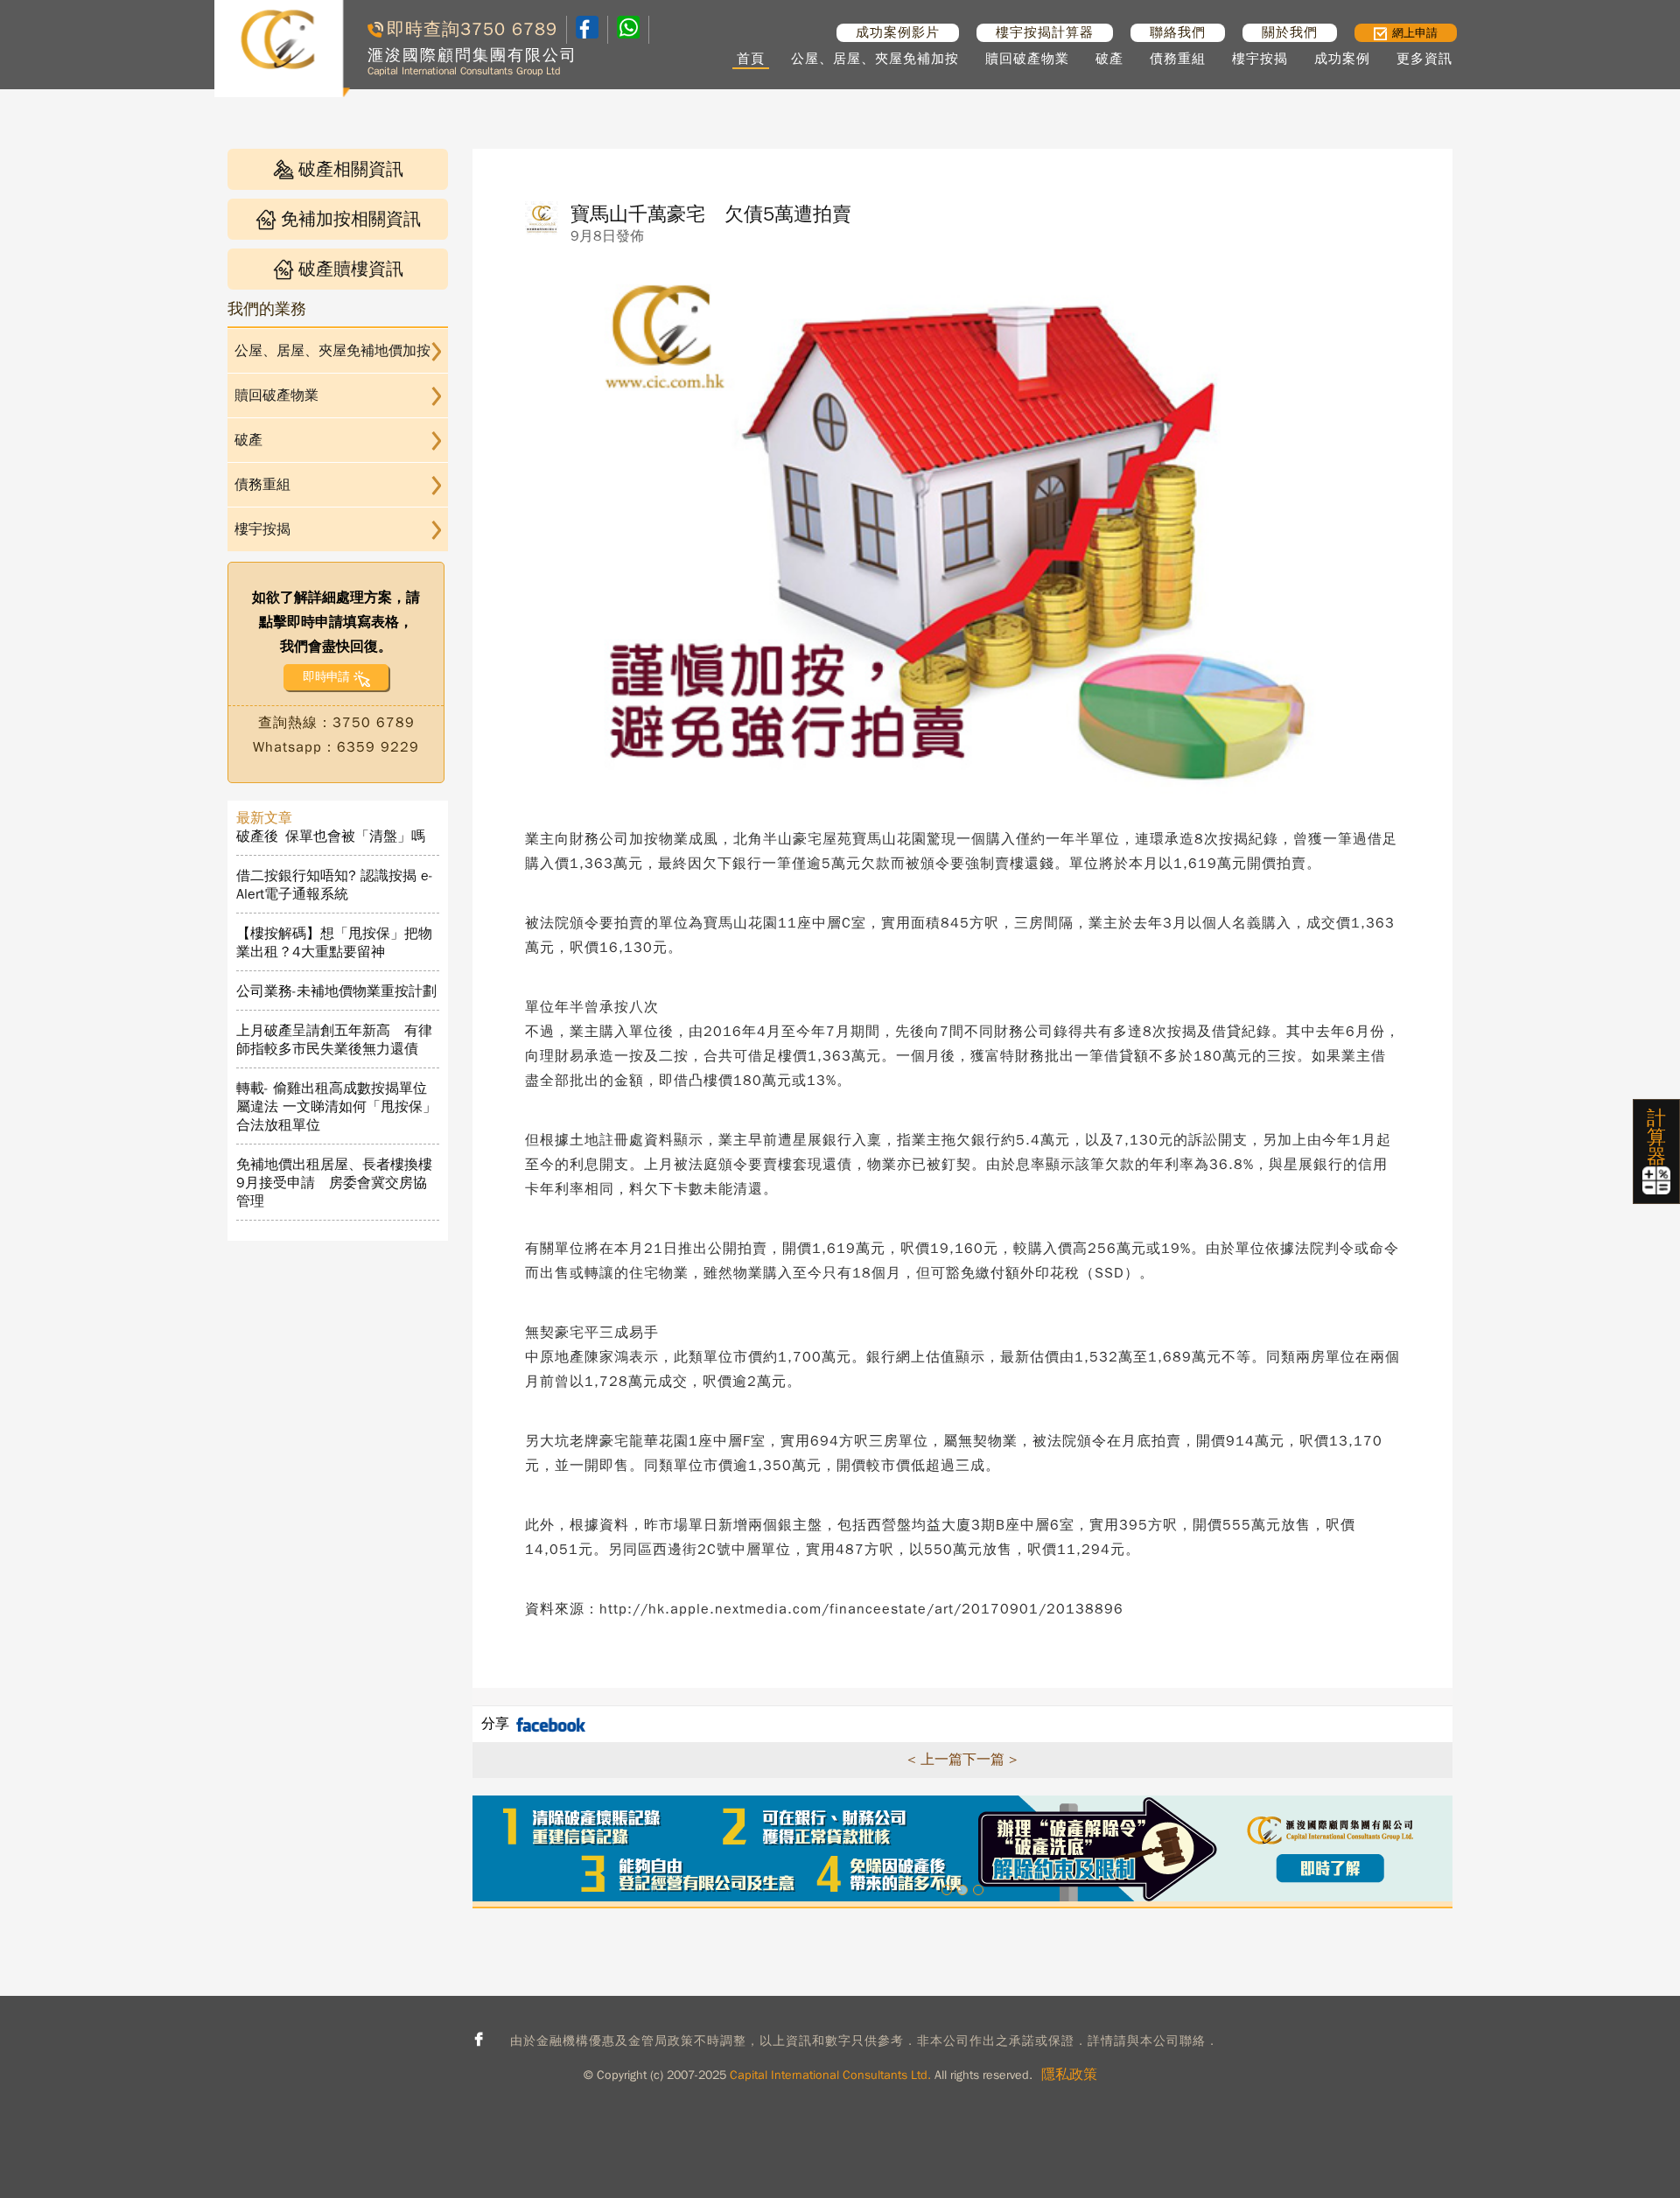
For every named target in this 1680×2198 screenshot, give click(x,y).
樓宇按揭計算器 (1045, 32)
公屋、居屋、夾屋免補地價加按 (332, 351)
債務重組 (1178, 59)
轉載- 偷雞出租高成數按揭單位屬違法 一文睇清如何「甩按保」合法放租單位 (336, 1107)
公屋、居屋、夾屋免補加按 (875, 59)
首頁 (751, 59)
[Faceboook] (587, 34)
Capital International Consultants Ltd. (830, 2075)
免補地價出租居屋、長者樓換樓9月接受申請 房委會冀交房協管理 (334, 1183)
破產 (1109, 59)
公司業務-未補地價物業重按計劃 (336, 991)
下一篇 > (990, 1760)
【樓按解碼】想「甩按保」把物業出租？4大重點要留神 (334, 943)
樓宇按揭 (1260, 59)
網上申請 (1415, 33)
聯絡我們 (1178, 32)
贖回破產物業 (1027, 59)
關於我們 (1290, 32)
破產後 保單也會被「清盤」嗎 (331, 836)
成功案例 (1342, 59)
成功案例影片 (898, 32)
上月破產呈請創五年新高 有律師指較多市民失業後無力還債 (334, 1040)
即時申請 (326, 677)
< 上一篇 (935, 1760)
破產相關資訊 (351, 169)
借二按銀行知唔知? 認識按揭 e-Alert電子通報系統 (335, 885)
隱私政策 (1069, 2075)
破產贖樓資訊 (351, 269)
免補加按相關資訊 (351, 219)
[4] (628, 29)
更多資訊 (1424, 59)
